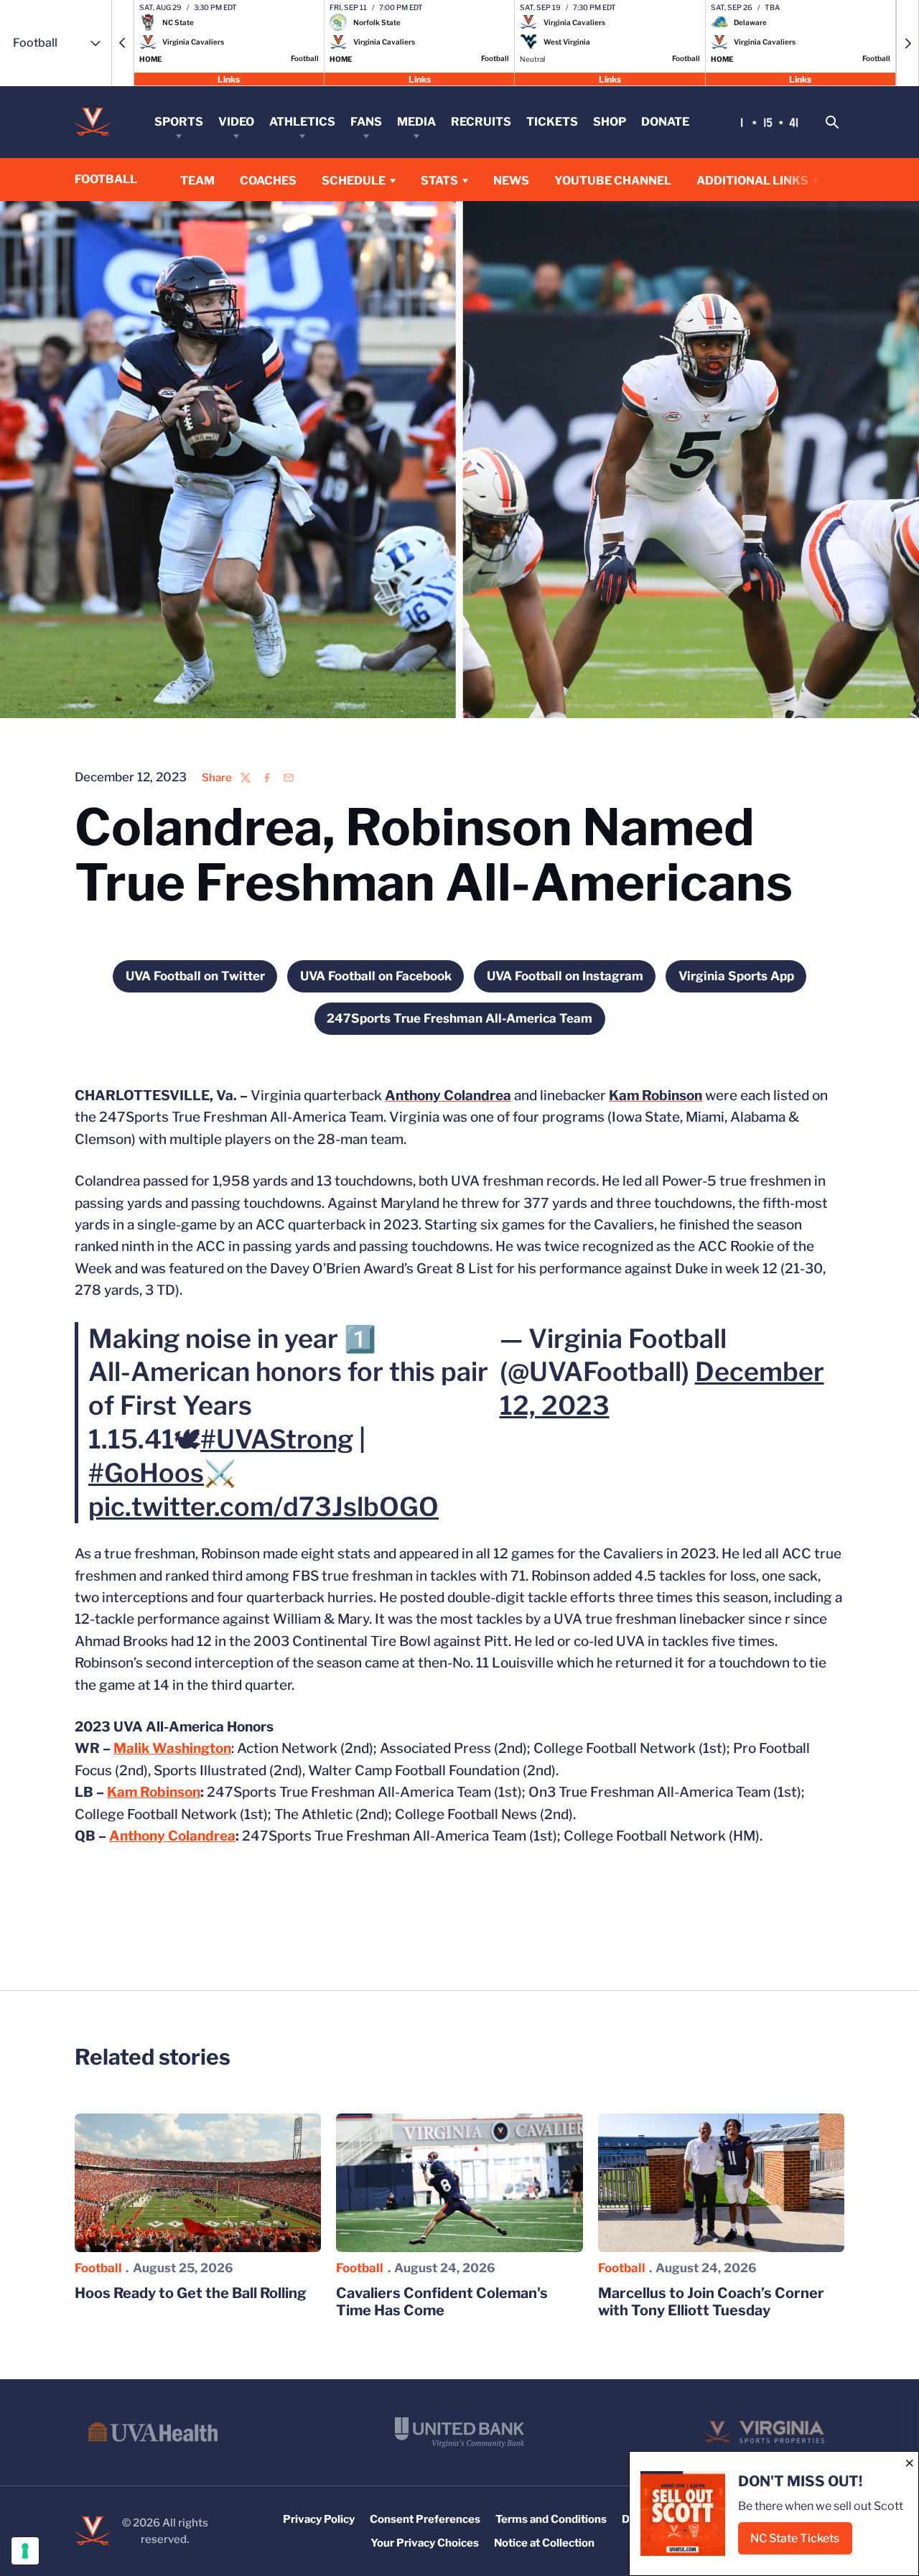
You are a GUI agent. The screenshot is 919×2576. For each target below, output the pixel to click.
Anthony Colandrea (172, 1836)
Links (229, 79)
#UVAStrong (277, 1439)
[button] (123, 43)
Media (416, 122)
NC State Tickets (801, 2543)
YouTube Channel (613, 180)
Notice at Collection (544, 2543)
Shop (610, 122)
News (511, 181)
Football (98, 2268)
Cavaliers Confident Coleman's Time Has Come (442, 2302)
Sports (179, 122)
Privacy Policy (319, 2519)
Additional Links (752, 181)
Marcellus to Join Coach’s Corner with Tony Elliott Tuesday (711, 2302)
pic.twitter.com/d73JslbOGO (263, 1507)
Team (197, 181)
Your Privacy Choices (425, 2543)
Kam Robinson (154, 1792)
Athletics (302, 122)
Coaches (268, 181)
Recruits (481, 122)
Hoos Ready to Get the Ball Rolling (191, 2293)
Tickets (552, 122)
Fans (366, 122)
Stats (439, 181)
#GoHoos (146, 1473)
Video (236, 122)
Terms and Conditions (551, 2519)
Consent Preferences (425, 2519)
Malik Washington (172, 1748)
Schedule (354, 181)
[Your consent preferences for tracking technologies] (25, 2551)
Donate (665, 122)
